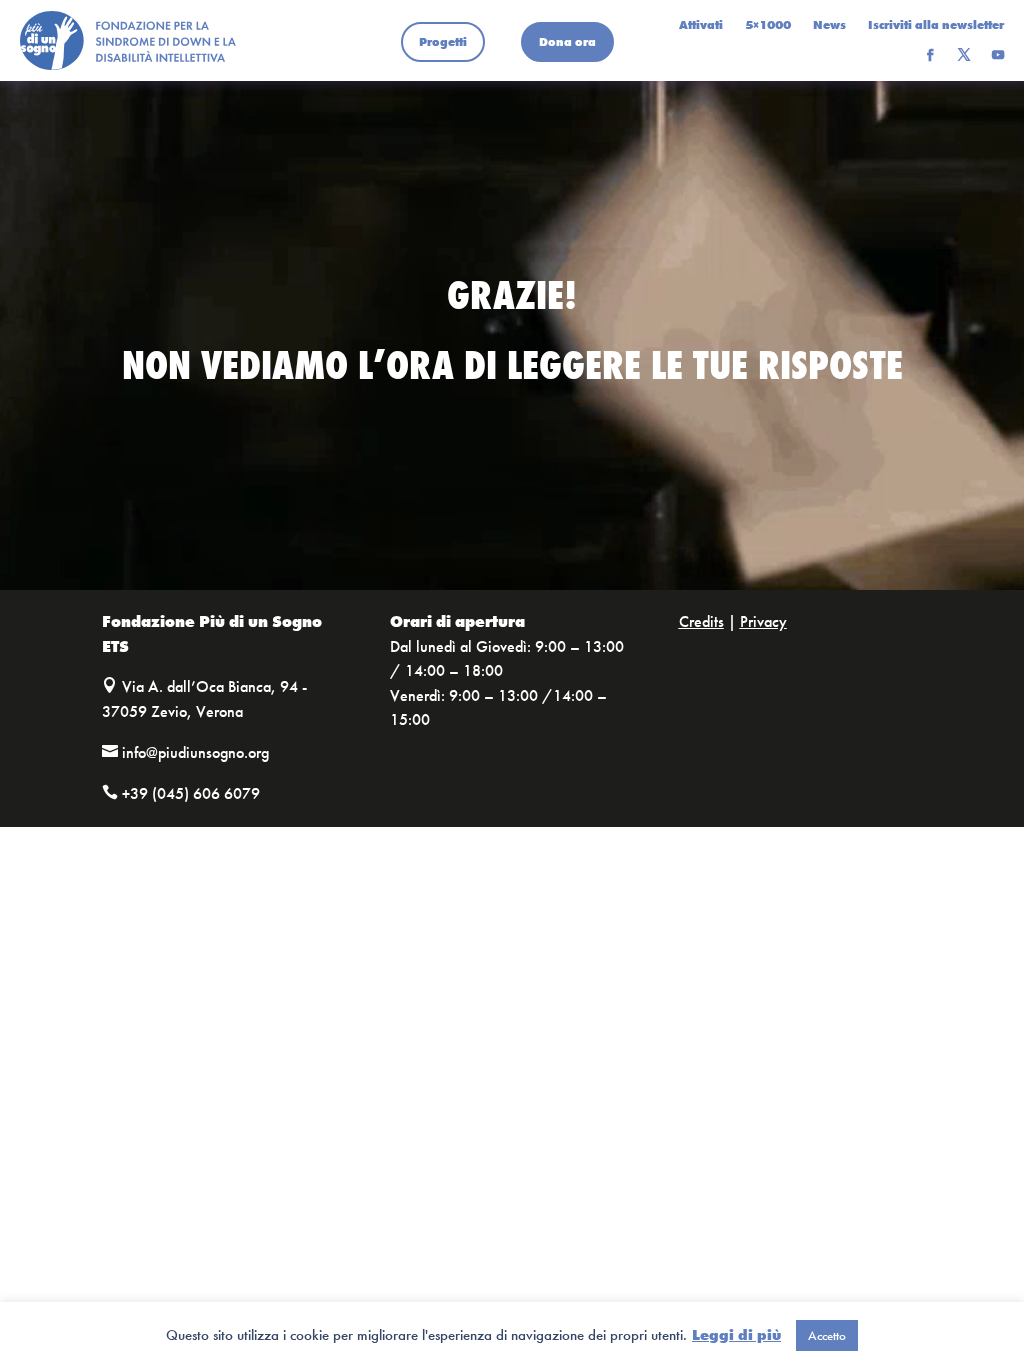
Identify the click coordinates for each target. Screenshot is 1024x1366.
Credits (701, 621)
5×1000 (768, 25)
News (829, 25)
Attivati (701, 25)
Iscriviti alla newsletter (936, 25)
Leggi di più (736, 1335)
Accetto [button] (827, 1335)
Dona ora (567, 42)
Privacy (763, 621)
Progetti (443, 42)
